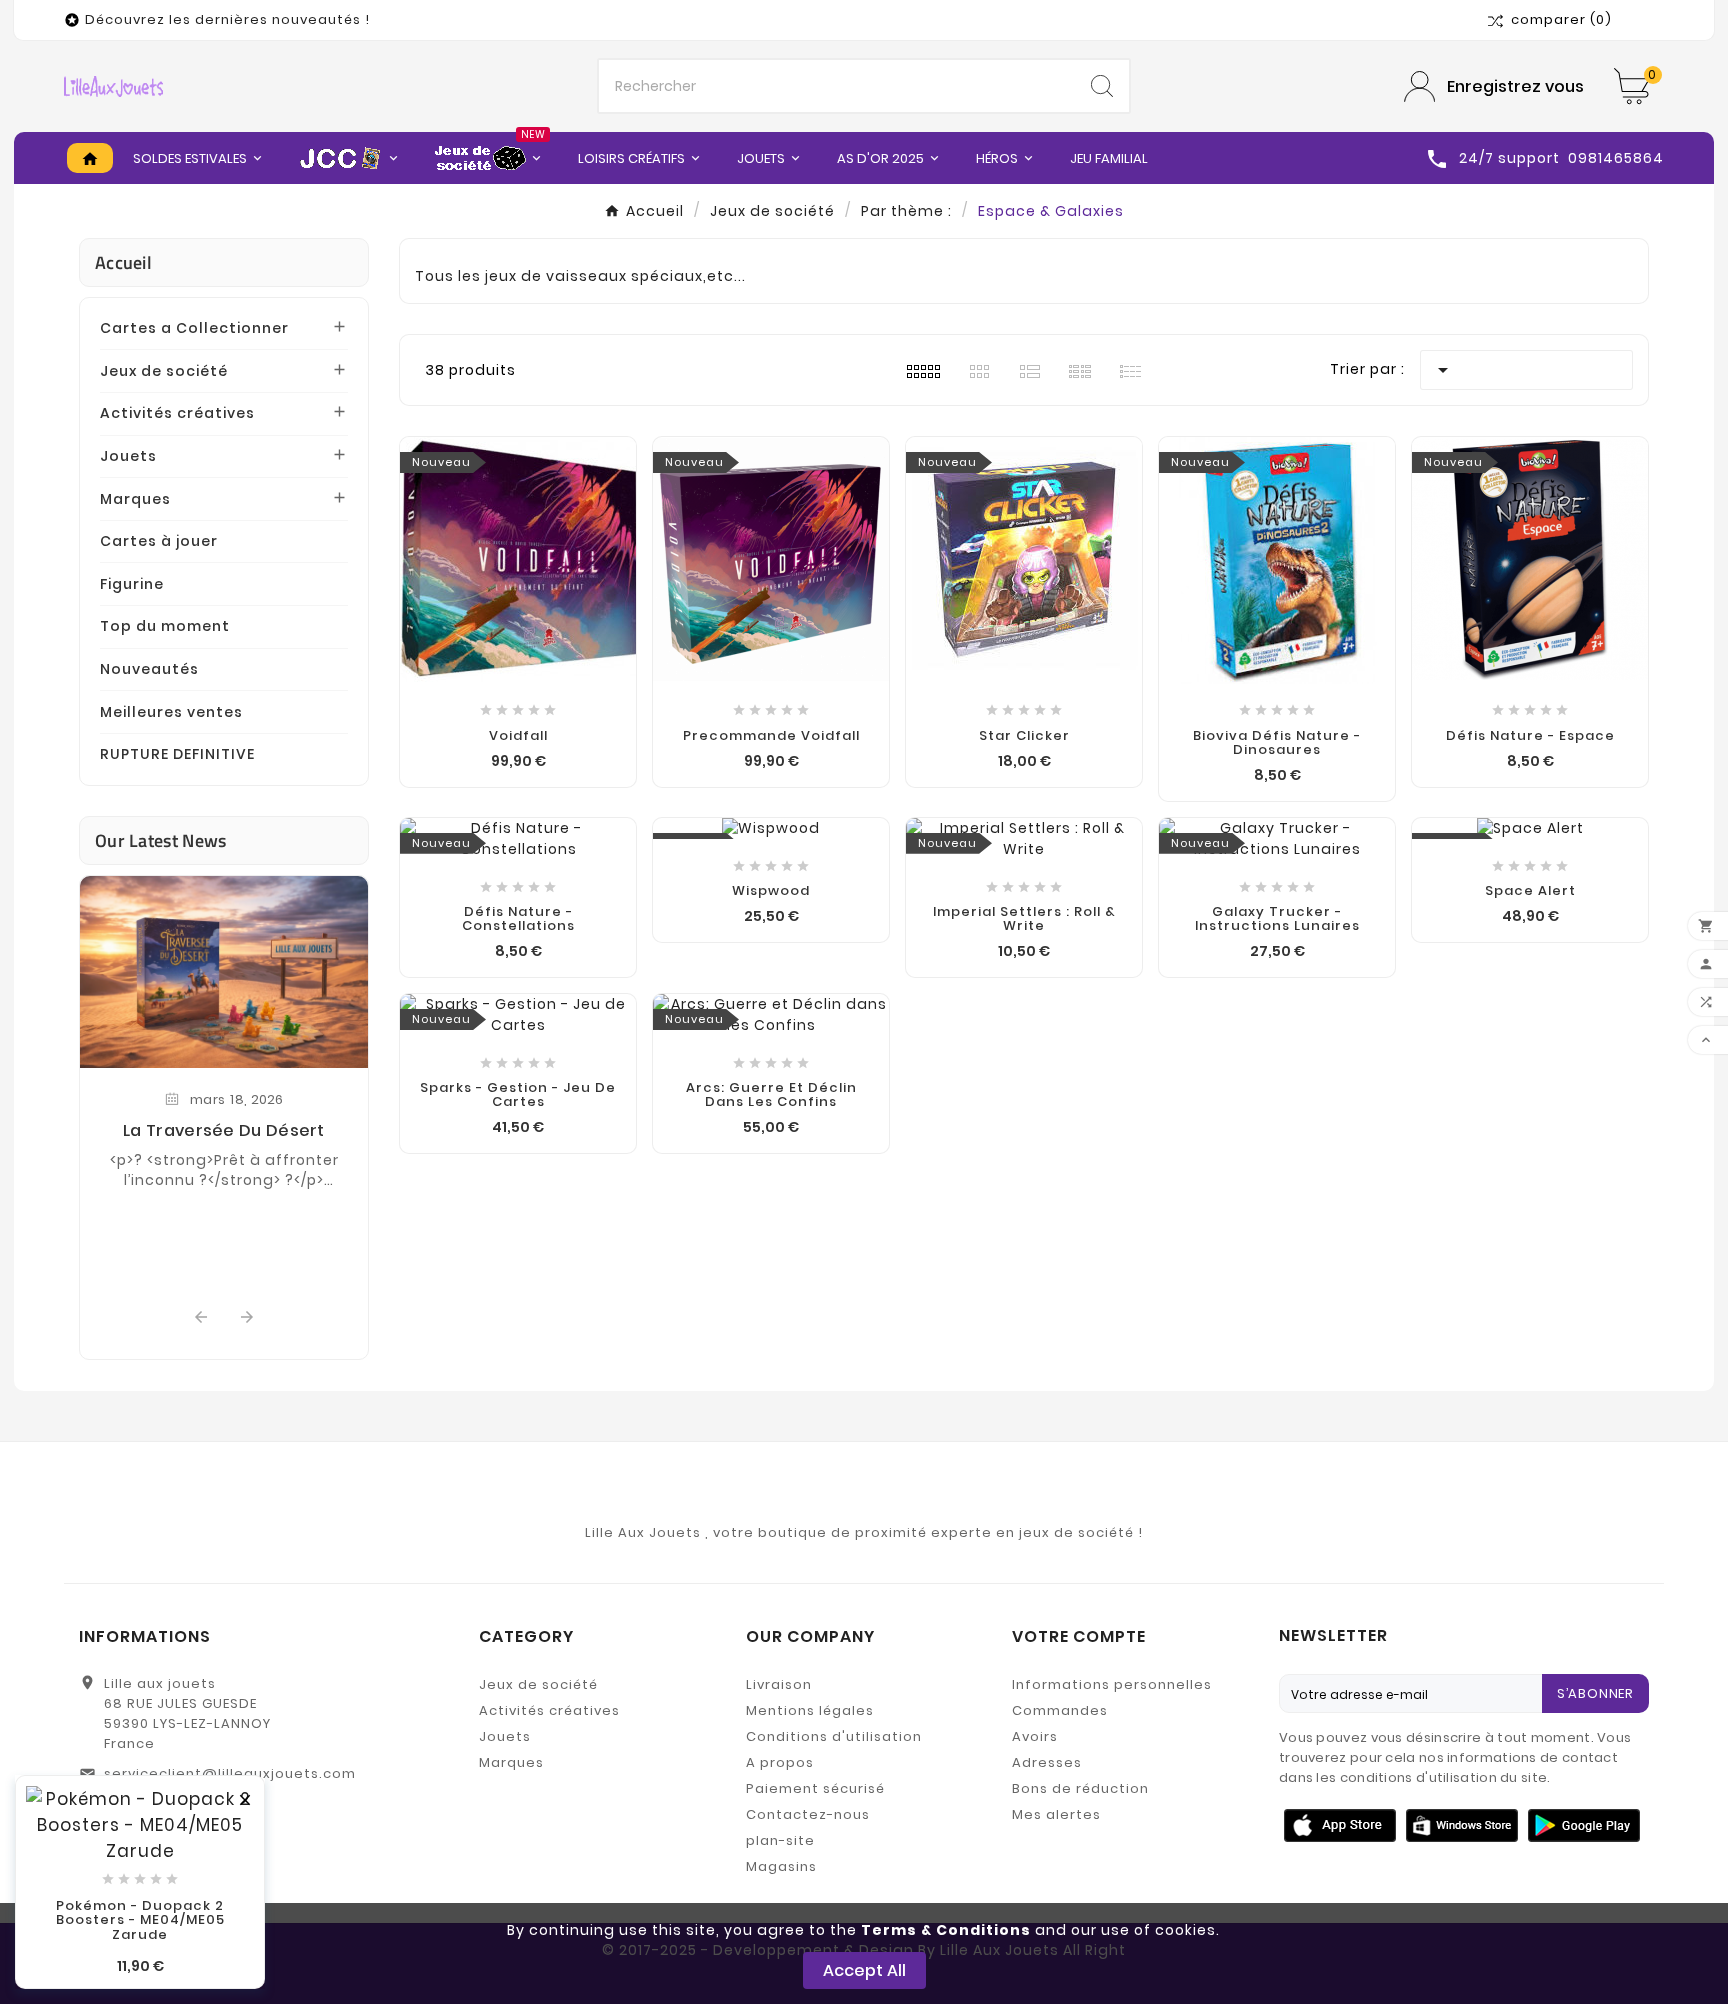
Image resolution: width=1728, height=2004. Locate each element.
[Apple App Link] (1340, 1824)
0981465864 (149, 1805)
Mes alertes (1056, 1814)
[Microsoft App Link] (1584, 1824)
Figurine (132, 584)
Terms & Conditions (946, 1930)
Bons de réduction (1080, 1788)
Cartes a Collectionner (194, 328)
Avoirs (1035, 1736)
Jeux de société (164, 371)
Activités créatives (177, 413)
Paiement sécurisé (815, 1788)
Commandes (1060, 1710)
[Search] (1102, 86)
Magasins (781, 1866)
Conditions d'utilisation (834, 1736)
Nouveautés (149, 669)
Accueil (123, 262)
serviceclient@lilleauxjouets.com (230, 1773)
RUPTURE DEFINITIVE (177, 754)
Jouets (128, 456)
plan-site (780, 1840)
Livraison (779, 1684)
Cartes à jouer (159, 541)
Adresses (1047, 1762)
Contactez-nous (808, 1814)
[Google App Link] (1462, 1824)
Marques (135, 499)
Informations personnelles (1112, 1684)
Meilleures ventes (171, 712)
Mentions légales (810, 1710)
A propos (780, 1762)
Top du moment (165, 626)
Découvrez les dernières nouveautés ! (227, 19)
